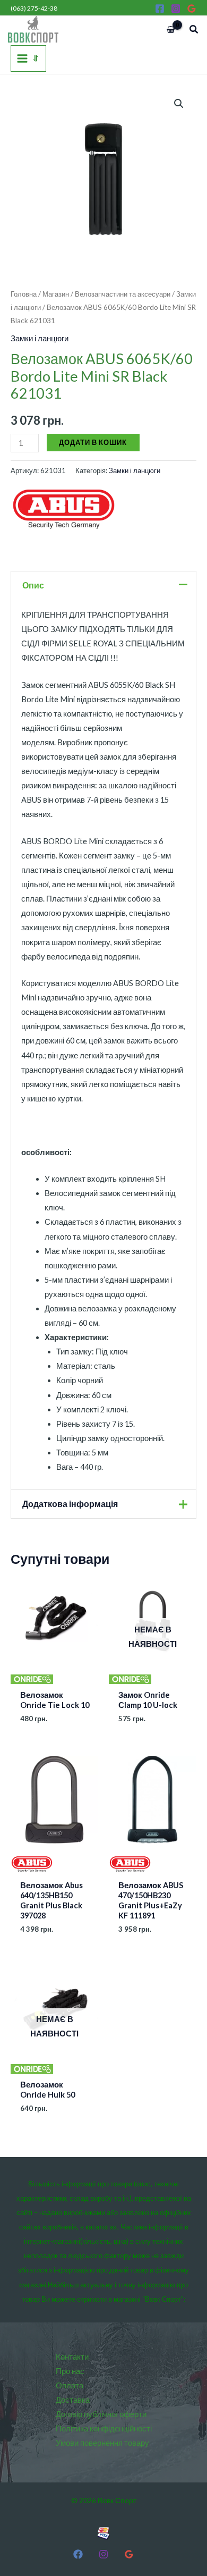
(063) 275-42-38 (34, 8)
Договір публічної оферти (101, 2414)
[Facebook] (160, 9)
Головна (24, 294)
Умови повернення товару (102, 2443)
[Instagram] (176, 9)
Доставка (73, 2400)
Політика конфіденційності (104, 2428)
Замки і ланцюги (40, 338)
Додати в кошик (93, 442)
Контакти (72, 2357)
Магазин (56, 294)
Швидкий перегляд (55, 1676)
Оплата (70, 2385)
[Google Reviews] (192, 9)
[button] (194, 30)
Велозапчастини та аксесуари (123, 294)
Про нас (70, 2371)
